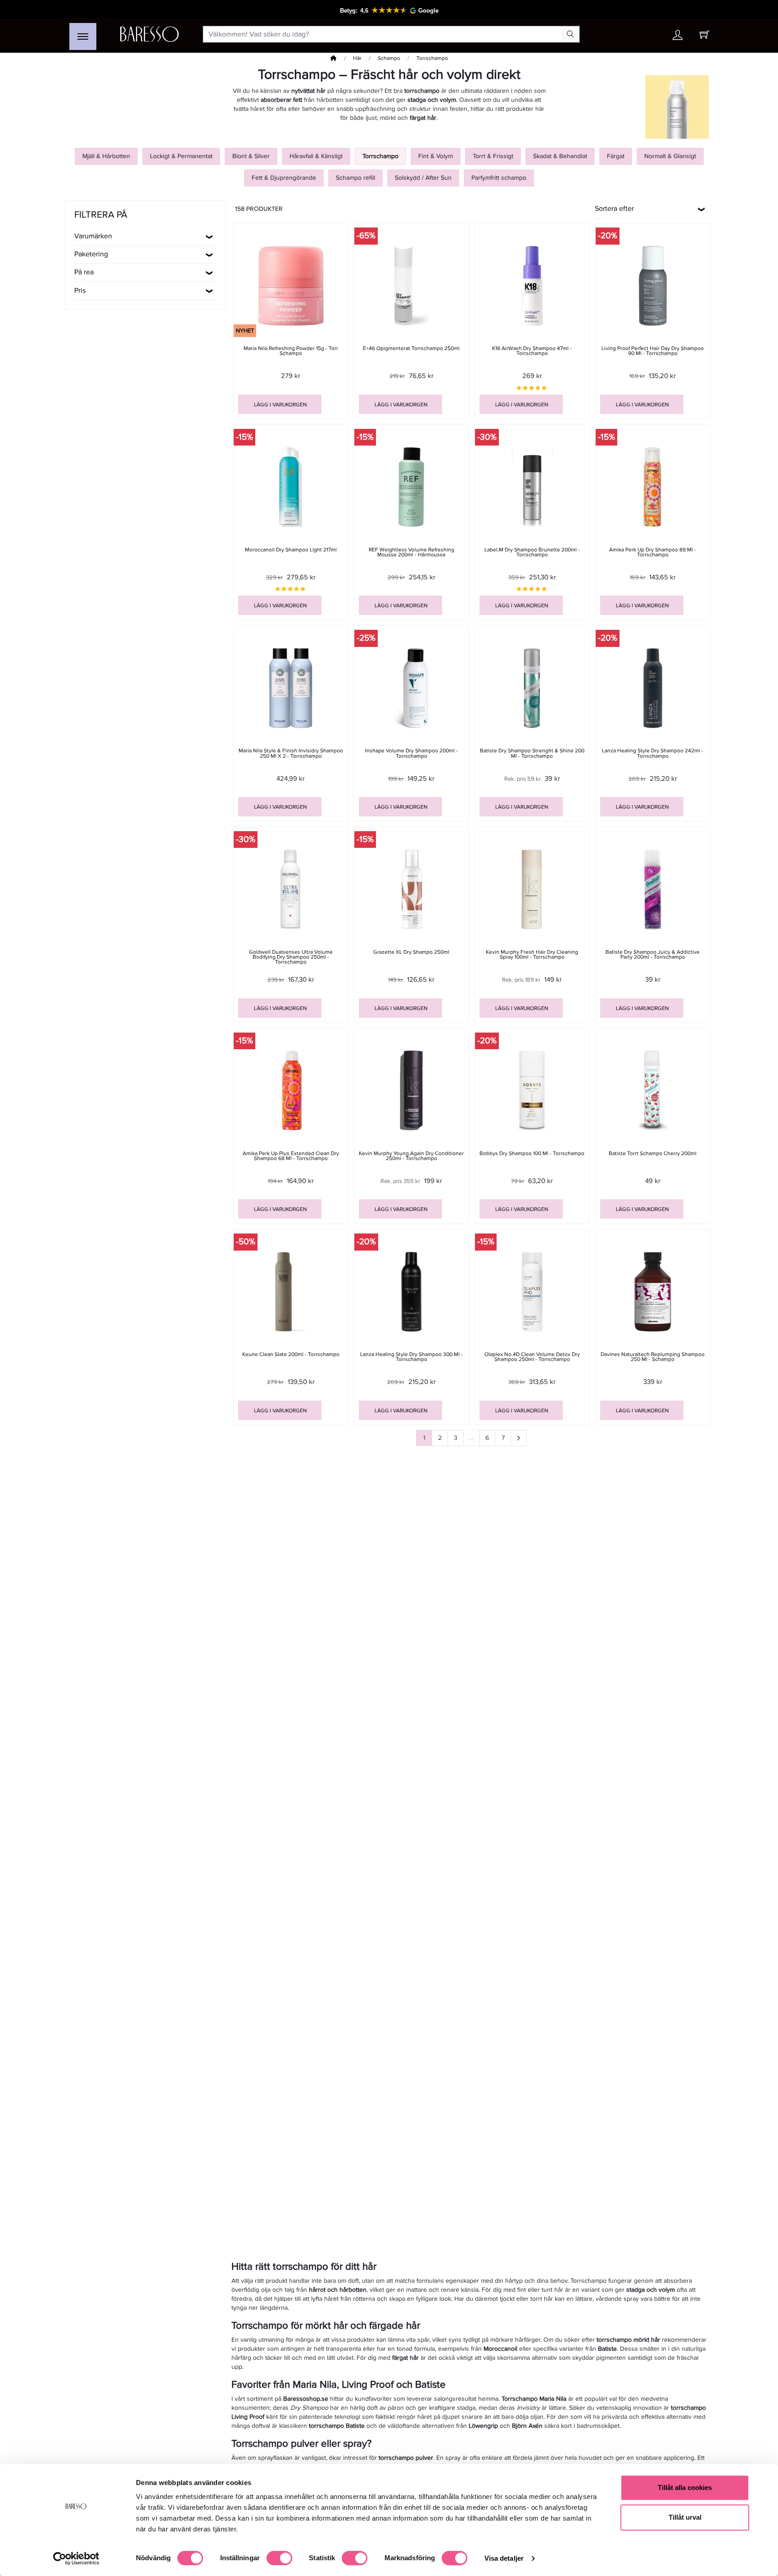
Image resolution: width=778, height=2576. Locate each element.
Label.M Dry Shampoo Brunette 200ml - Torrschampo (532, 552)
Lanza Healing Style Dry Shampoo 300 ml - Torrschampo (412, 1357)
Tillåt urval (685, 2517)
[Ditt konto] (678, 37)
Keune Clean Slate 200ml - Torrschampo (291, 1354)
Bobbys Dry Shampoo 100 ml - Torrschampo (532, 1154)
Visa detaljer (504, 2558)
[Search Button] (570, 34)
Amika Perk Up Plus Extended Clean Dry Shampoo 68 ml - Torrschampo (291, 1156)
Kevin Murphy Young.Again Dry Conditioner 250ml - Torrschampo (411, 1156)
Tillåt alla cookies (685, 2487)
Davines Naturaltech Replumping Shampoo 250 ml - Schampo (653, 1357)
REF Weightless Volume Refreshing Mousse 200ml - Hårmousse (412, 552)
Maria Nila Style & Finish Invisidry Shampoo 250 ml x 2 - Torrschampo (291, 753)
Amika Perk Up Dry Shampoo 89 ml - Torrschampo (653, 552)
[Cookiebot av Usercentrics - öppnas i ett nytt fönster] (76, 2558)
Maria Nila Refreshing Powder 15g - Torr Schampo (291, 351)
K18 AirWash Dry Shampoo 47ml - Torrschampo (532, 351)
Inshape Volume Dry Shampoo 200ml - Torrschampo (412, 753)
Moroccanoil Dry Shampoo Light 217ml (291, 550)
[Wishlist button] (651, 34)
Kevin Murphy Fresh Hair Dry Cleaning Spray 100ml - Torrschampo (532, 955)
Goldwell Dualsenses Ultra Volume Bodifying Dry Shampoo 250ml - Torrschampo (291, 957)
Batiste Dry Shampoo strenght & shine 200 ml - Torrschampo (532, 753)
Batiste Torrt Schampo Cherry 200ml (653, 1154)
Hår (357, 58)
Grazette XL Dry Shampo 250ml (411, 952)
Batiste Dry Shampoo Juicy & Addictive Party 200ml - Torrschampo (653, 955)
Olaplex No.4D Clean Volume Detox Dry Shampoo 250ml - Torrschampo (532, 1357)
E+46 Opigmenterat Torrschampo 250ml (411, 348)
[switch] (279, 2558)
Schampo (389, 58)
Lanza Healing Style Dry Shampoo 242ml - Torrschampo (653, 753)
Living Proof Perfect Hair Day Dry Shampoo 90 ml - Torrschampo (653, 351)
